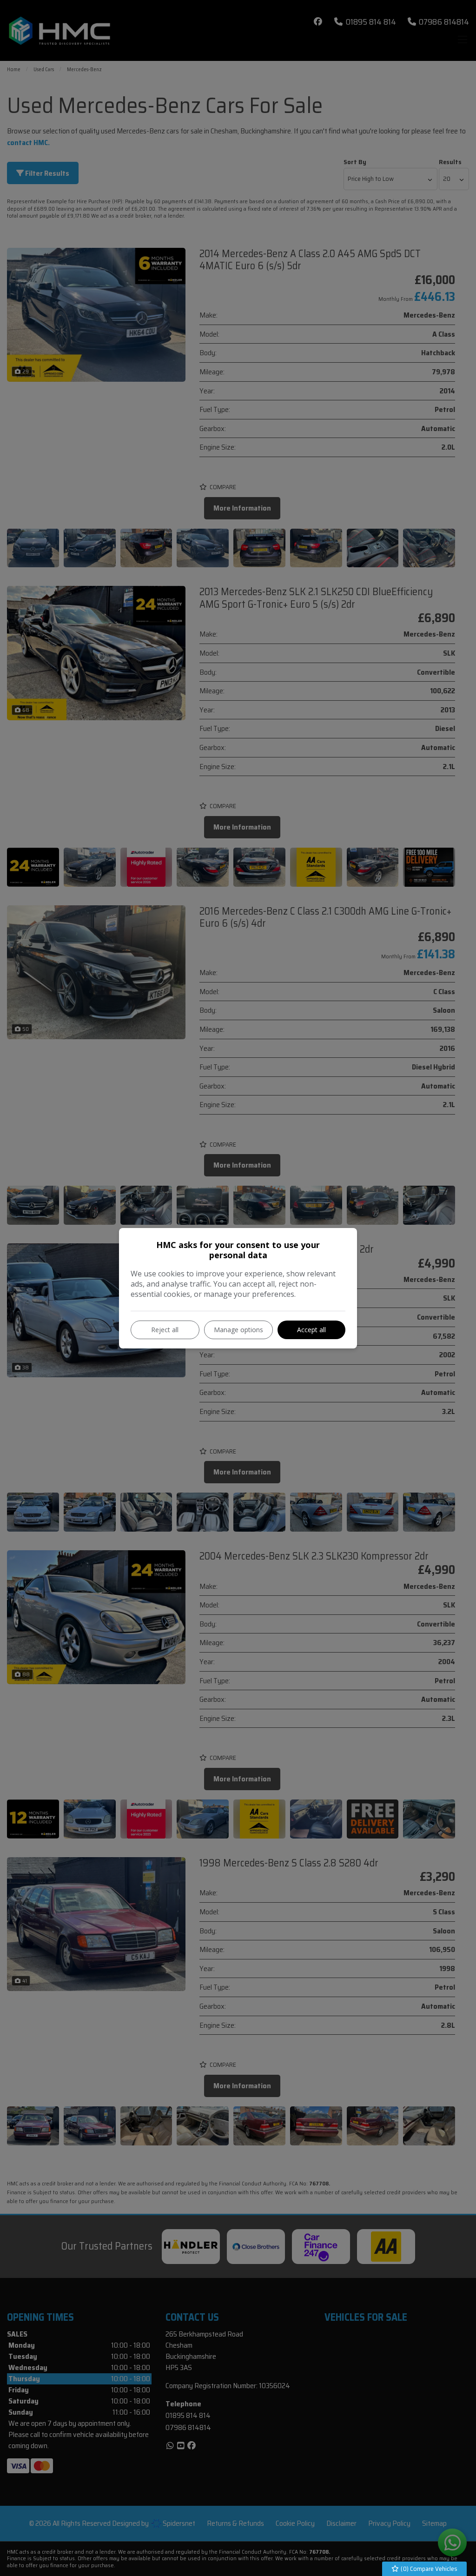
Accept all (311, 1330)
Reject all (165, 1330)
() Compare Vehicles (428, 2569)
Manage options (238, 1330)
